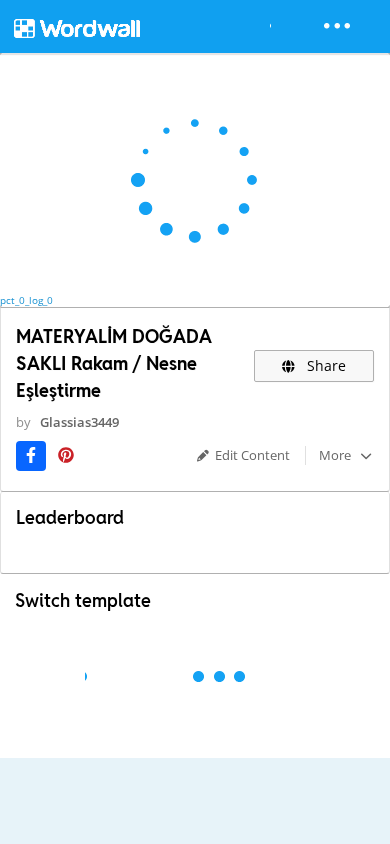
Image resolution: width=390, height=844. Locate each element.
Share (324, 365)
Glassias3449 (79, 422)
